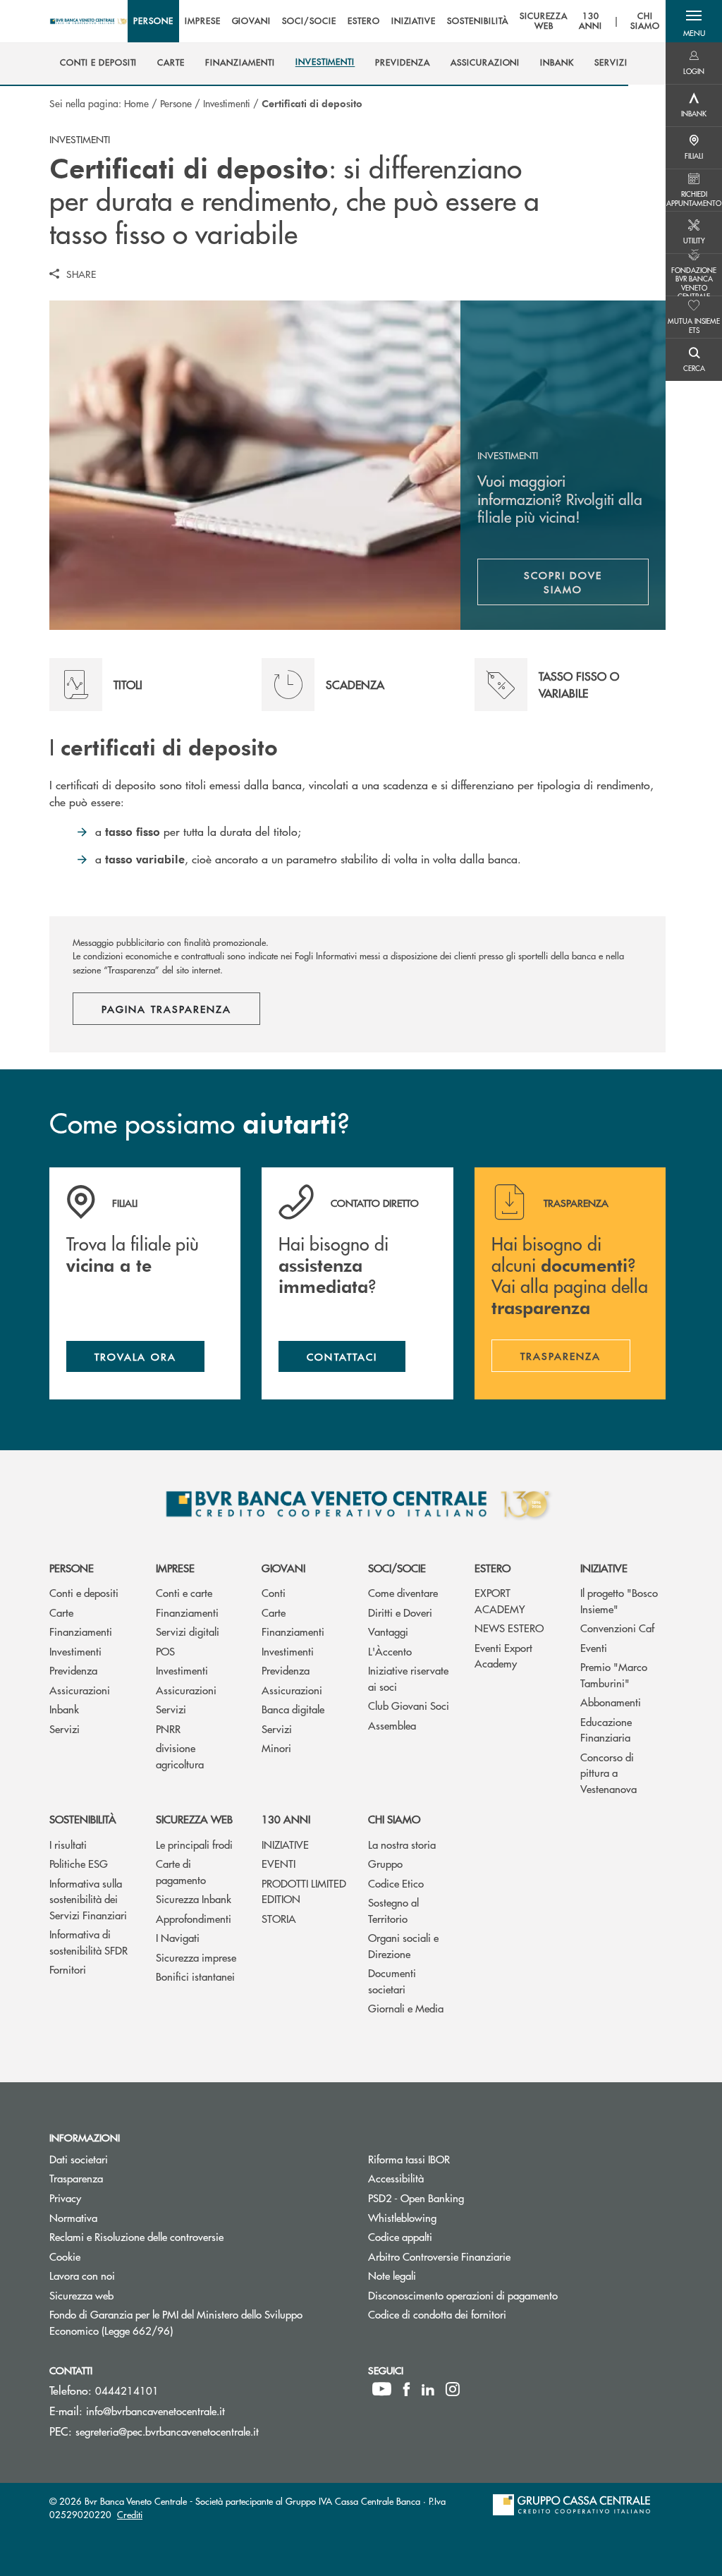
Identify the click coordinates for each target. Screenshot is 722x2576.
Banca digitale (293, 1709)
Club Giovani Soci (409, 1705)
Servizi (65, 1729)
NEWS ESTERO (509, 1628)
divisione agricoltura (180, 1756)
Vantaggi (388, 1631)
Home (136, 103)
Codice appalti (400, 2236)
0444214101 (127, 2390)
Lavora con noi (82, 2275)
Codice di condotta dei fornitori (490, 2314)
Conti (274, 1592)
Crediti (130, 2514)
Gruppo (385, 1863)
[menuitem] (98, 63)
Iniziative (604, 1568)
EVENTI (279, 1863)
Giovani (283, 1568)
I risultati (68, 1844)
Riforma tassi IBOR (409, 2159)
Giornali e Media (406, 2008)
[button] (694, 21)
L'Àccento (390, 1651)
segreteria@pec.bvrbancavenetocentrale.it (167, 2431)
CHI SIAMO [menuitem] (645, 22)
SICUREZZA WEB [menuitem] (544, 22)
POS (165, 1651)
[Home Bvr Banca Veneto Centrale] (88, 21)
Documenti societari (392, 1981)
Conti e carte (184, 1592)
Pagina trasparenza (166, 1009)
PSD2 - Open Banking (469, 2198)
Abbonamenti (611, 1702)
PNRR (168, 1729)
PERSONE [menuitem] (153, 21)
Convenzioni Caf (617, 1628)
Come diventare (403, 1592)
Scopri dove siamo (563, 582)
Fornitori (68, 1969)
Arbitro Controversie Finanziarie (492, 2256)
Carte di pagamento (181, 1871)
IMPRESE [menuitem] (203, 21)
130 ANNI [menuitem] (591, 22)
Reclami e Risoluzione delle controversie (136, 2236)
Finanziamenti (81, 1631)
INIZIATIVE (285, 1844)
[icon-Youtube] (382, 2389)
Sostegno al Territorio (393, 1910)
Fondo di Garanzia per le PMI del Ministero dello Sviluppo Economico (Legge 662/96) (176, 2322)
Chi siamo (394, 1819)
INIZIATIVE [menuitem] (414, 21)
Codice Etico (396, 1883)
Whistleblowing (455, 2217)
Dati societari (79, 2159)
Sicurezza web (194, 1819)
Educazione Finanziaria (606, 1730)
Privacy (65, 2198)
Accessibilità (396, 2178)
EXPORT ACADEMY (500, 1600)
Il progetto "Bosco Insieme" (619, 1600)
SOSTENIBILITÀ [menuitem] (477, 21)
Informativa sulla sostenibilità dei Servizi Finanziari (88, 1899)
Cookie (65, 2256)
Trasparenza (76, 2178)
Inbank (64, 1709)
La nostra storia (402, 1844)
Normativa (73, 2217)
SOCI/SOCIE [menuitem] (309, 21)
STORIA (279, 1918)
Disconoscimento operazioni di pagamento (516, 2295)
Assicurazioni (80, 1690)
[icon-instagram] (453, 2389)
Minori (276, 1748)
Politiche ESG (79, 1863)
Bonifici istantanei (195, 1976)
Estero (492, 1568)
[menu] (397, 21)
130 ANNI (286, 1819)
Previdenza (73, 1670)
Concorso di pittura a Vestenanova (608, 1773)
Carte (61, 1612)
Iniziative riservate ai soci (408, 1678)
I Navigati (178, 1937)
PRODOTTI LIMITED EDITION (304, 1891)
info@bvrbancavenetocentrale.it (155, 2411)
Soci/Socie (397, 1568)
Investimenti (227, 103)
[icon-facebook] (406, 2389)
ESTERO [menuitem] (364, 21)
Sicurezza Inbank (194, 1898)
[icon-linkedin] (428, 2389)
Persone (176, 103)
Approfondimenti (194, 1918)
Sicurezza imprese (196, 1957)
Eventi (594, 1647)
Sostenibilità (83, 1819)
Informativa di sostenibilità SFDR (88, 1942)
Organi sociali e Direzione (403, 1945)
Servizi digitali (188, 1631)
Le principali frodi (194, 1844)
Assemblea (392, 1725)
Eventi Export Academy (503, 1655)
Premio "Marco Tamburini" (614, 1675)
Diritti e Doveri (400, 1612)
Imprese (175, 1568)
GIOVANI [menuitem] (252, 21)
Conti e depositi (84, 1592)
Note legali (392, 2275)
